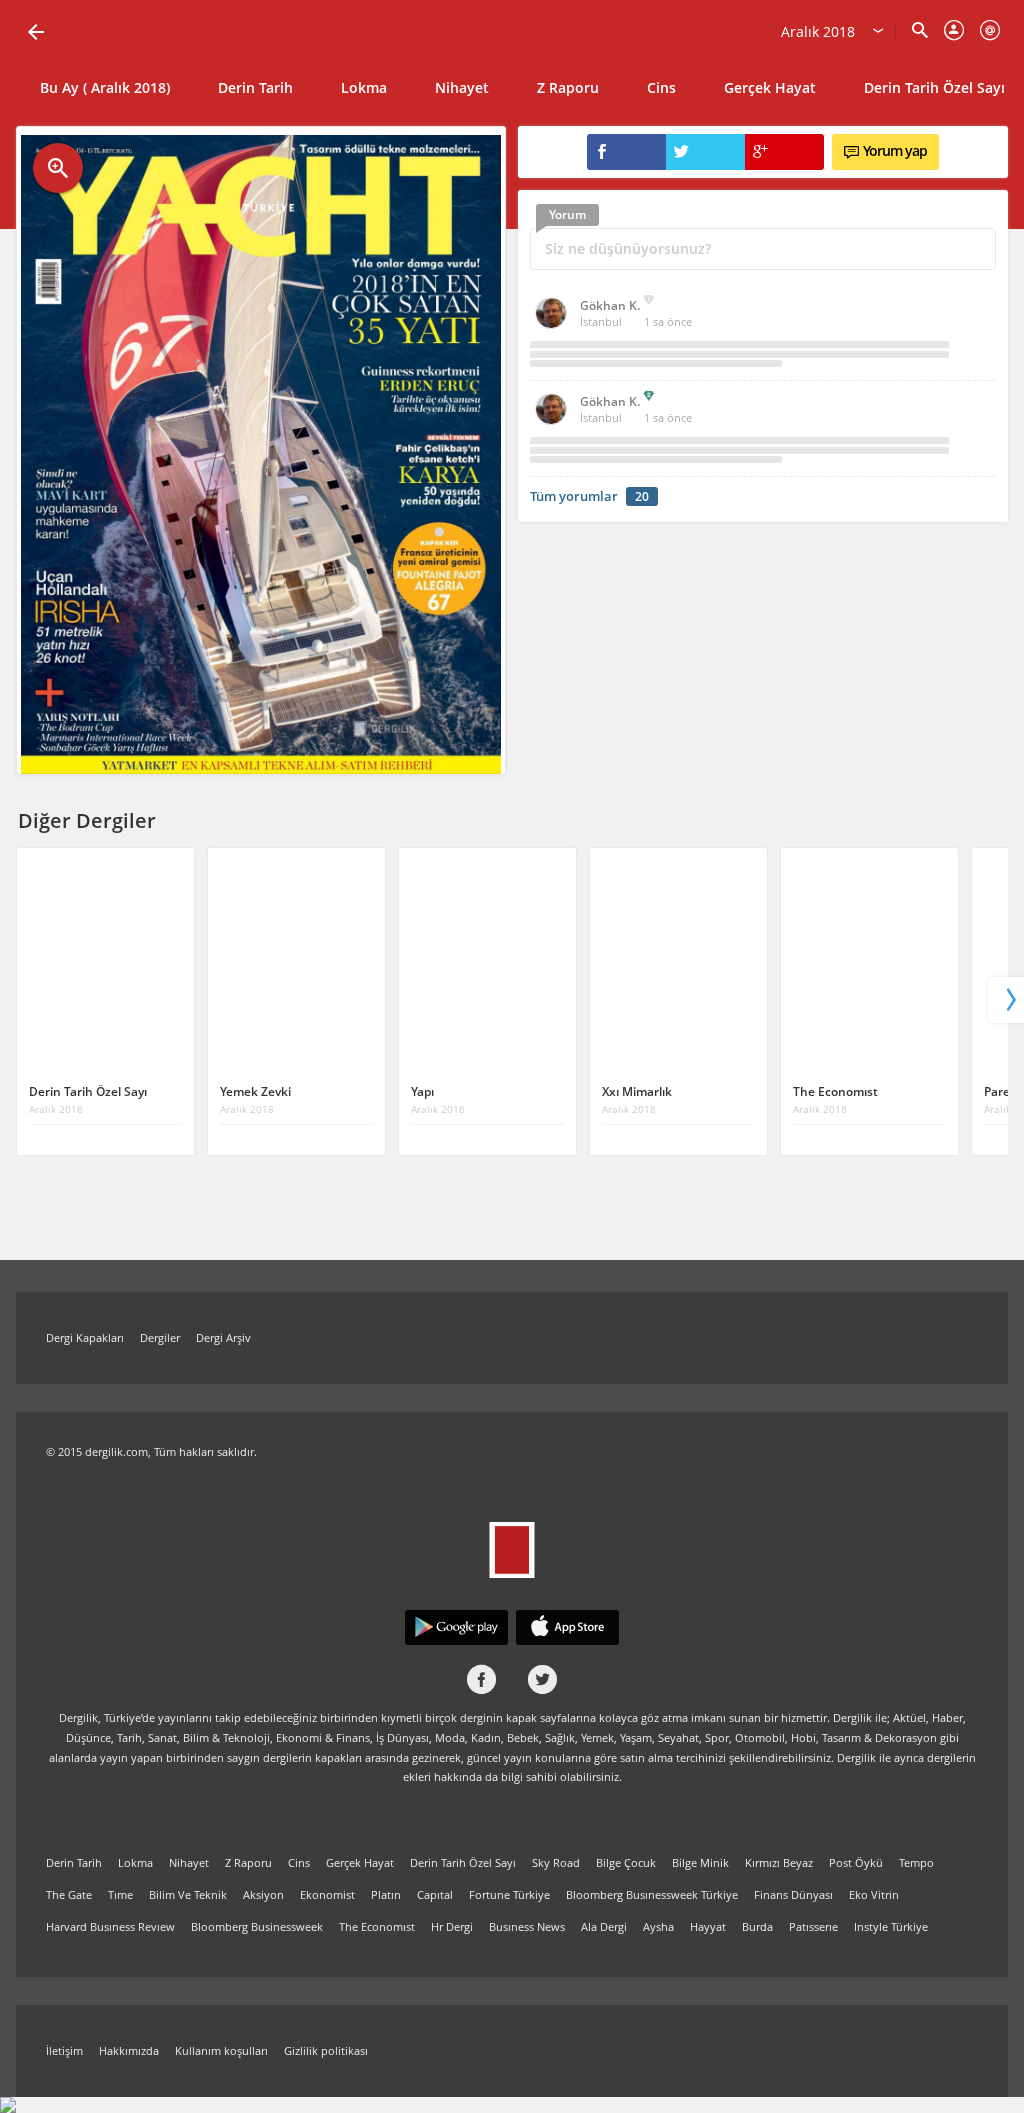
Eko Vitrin (874, 1894)
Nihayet (462, 87)
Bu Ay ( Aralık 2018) (105, 87)
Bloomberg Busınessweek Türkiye (652, 1894)
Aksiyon (263, 1894)
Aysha (658, 1926)
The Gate (69, 1894)
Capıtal (435, 1894)
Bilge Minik (700, 1862)
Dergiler (160, 1337)
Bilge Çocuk (626, 1862)
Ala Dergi (604, 1926)
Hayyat (708, 1926)
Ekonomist (327, 1894)
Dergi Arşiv (223, 1337)
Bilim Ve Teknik (188, 1894)
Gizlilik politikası (326, 2050)
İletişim (64, 2050)
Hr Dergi (452, 1926)
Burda (757, 1926)
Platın (386, 1894)
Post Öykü (856, 1862)
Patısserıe (813, 1926)
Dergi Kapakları (85, 1337)
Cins (661, 87)
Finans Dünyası (793, 1894)
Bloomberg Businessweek (257, 1926)
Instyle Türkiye (891, 1926)
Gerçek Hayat (770, 87)
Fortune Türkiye (509, 1894)
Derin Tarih (255, 87)
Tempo (916, 1862)
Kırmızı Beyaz (779, 1862)
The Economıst (377, 1926)
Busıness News (527, 1926)
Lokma (364, 87)
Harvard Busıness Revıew (110, 1926)
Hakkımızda (129, 2050)
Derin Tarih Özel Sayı (463, 1862)
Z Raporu (568, 87)
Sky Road (556, 1862)
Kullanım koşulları (221, 2050)
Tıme (120, 1894)
